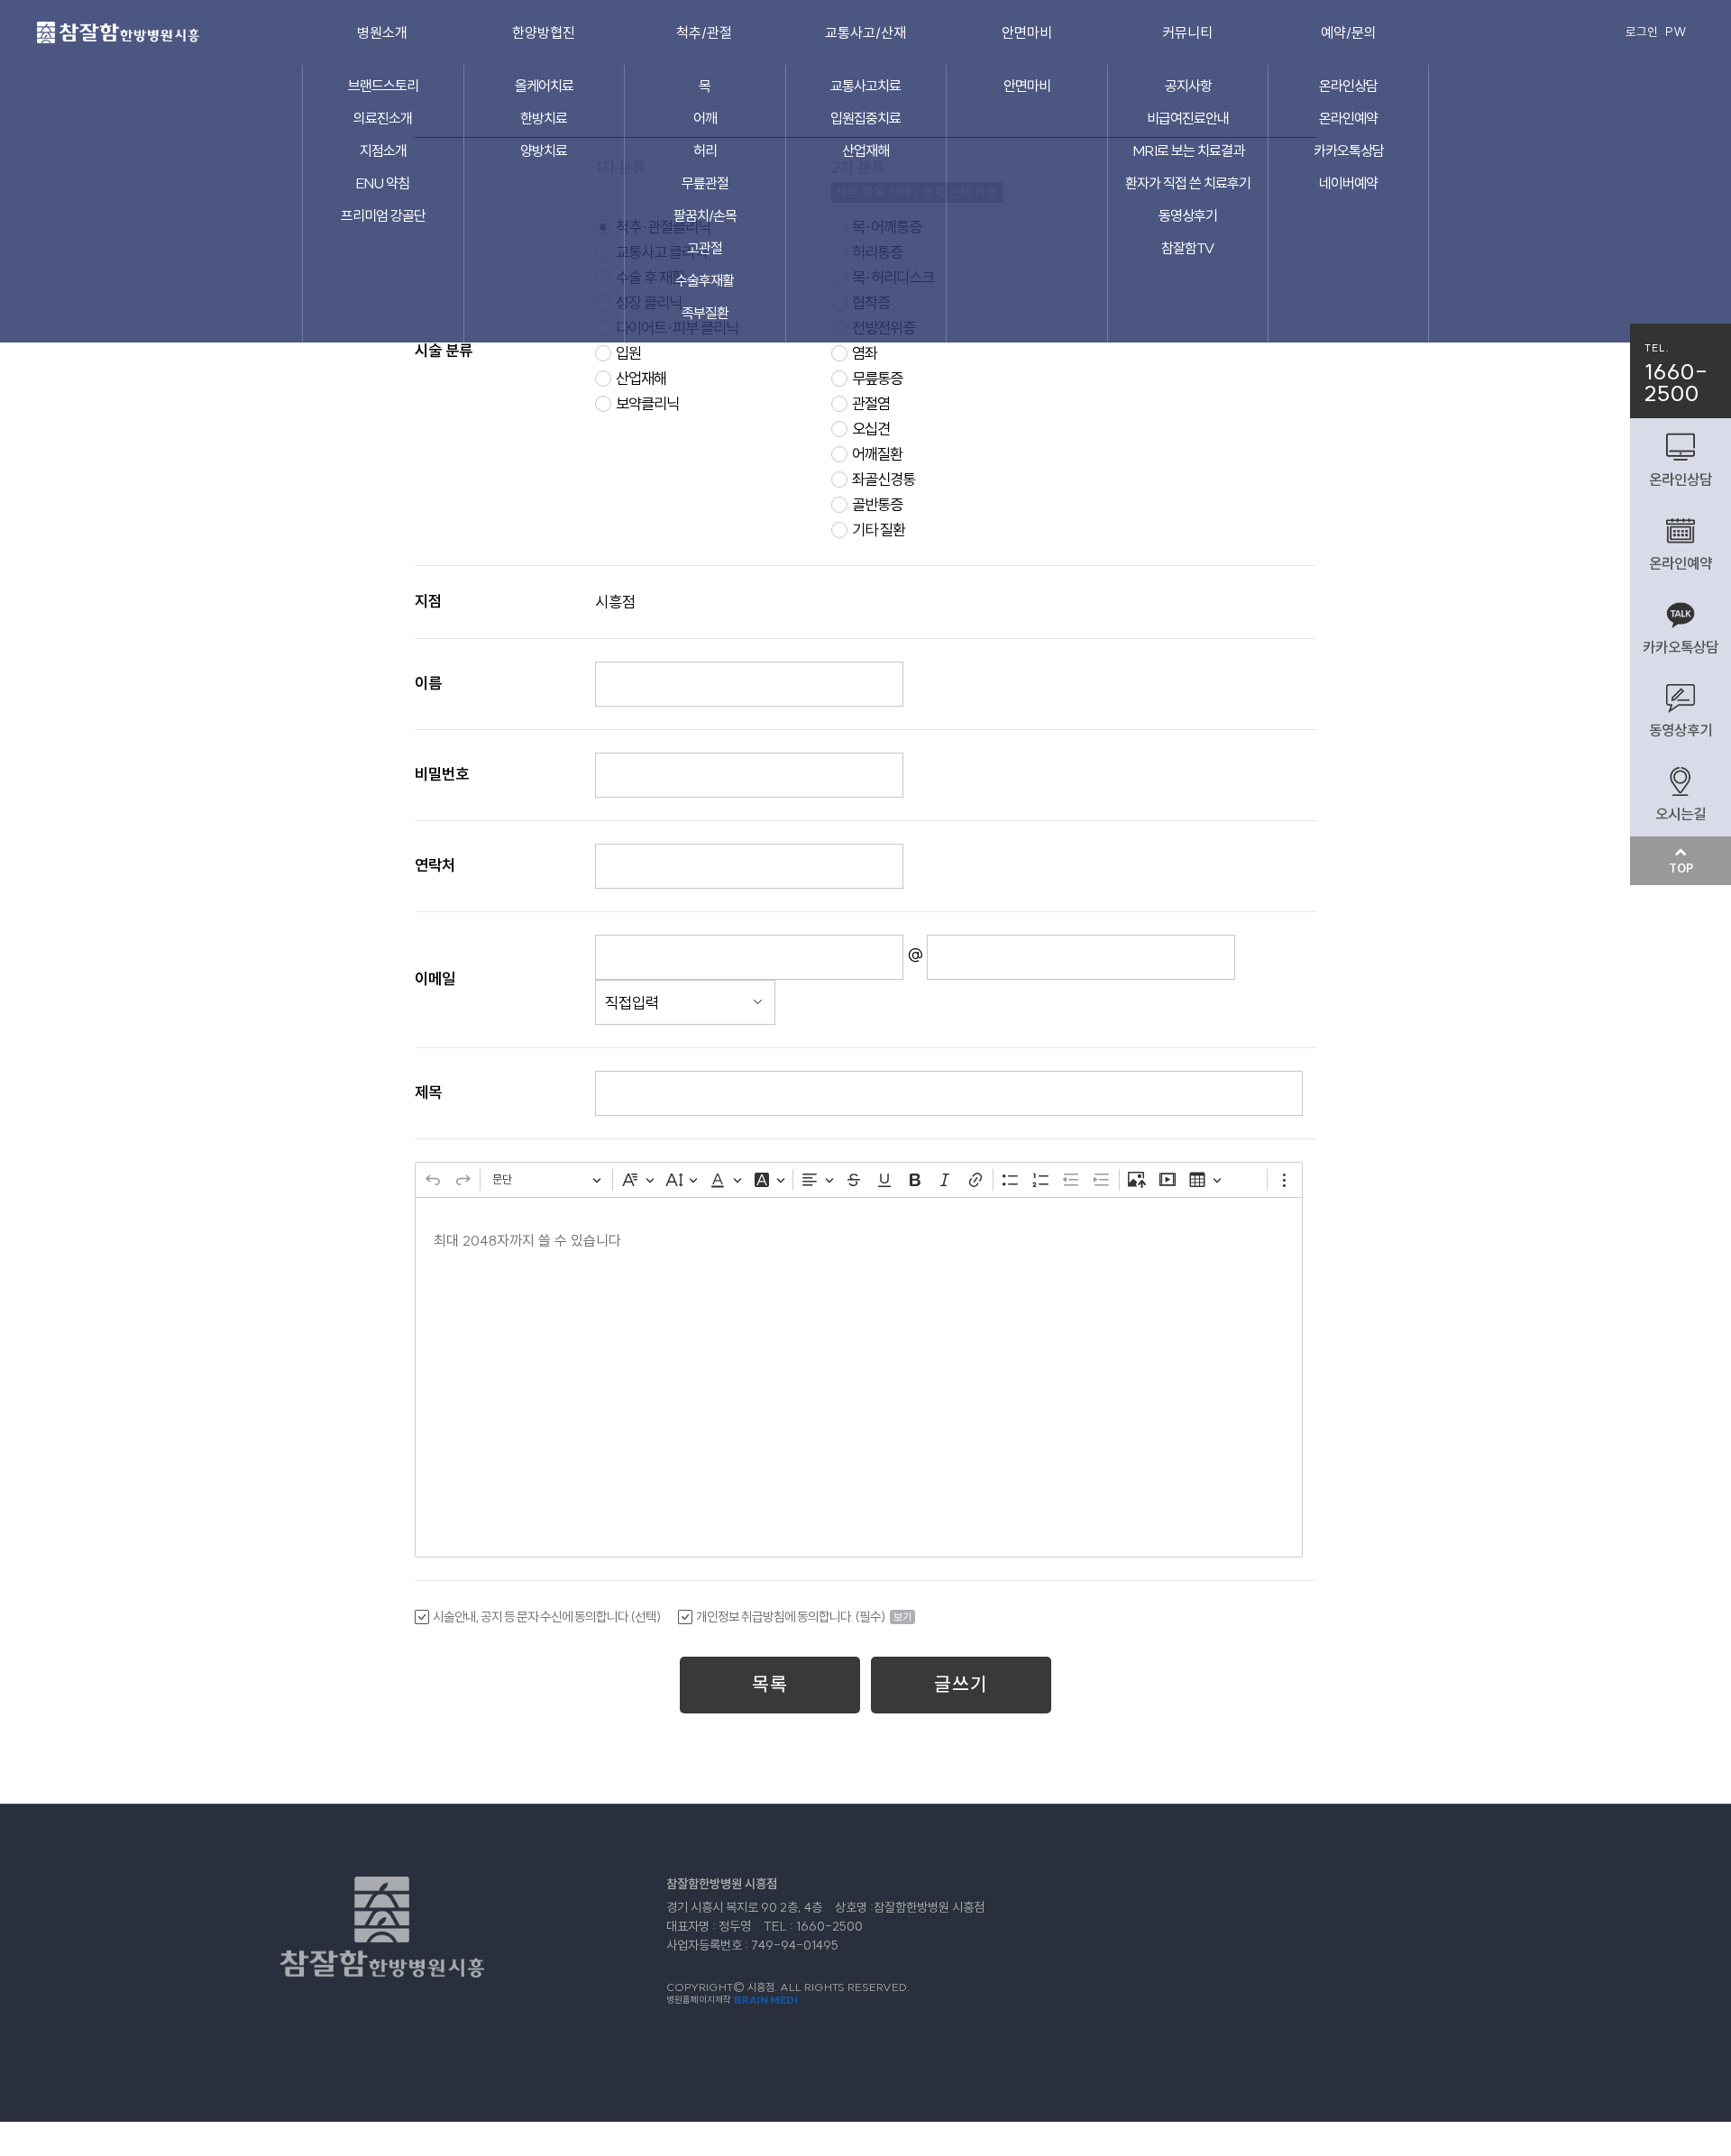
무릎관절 (705, 183)
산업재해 (865, 151)
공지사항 (1188, 86)
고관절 (705, 248)
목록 (770, 1684)
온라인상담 (1348, 86)
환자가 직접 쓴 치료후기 (1188, 183)
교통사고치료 (865, 86)
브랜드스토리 (383, 86)
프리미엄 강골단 (383, 215)
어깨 (705, 118)
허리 (705, 151)
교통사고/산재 (865, 32)
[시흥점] (118, 29)
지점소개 (383, 151)
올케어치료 (544, 86)
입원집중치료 (865, 118)
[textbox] (859, 1377)
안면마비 (1027, 32)
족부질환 (705, 313)
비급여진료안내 (1188, 118)
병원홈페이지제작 (700, 2000)
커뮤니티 (1187, 32)
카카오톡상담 (1349, 151)
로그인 (1642, 32)
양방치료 (544, 151)
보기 (902, 1617)
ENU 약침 (383, 183)
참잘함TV (1188, 248)
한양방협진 (544, 32)
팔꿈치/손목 (705, 215)
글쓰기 (961, 1684)
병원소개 (382, 32)
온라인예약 (1348, 118)
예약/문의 (1349, 32)
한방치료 (544, 118)
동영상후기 (1188, 215)
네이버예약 (1348, 183)
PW (1676, 32)
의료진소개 (383, 118)
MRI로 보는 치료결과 (1188, 151)
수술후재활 (705, 280)
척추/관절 (704, 32)
